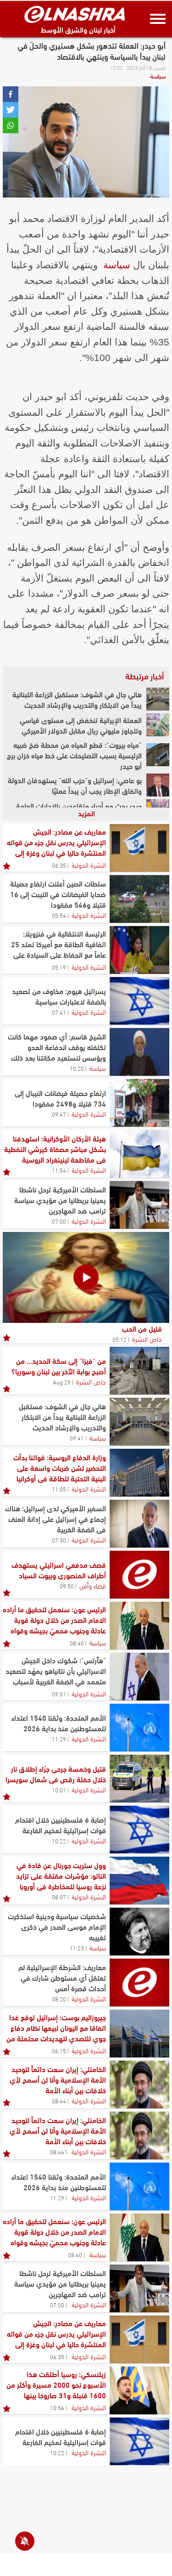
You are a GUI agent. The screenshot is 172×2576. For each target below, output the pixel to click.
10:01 (59, 1790)
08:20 (59, 1999)
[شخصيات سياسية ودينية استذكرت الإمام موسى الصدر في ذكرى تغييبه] (139, 1932)
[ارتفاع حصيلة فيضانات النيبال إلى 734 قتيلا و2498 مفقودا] (139, 1103)
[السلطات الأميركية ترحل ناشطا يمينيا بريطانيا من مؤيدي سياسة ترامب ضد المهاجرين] (139, 1205)
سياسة (158, 76)
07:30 (59, 1540)
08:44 (59, 2101)
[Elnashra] (75, 14)
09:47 (59, 1114)
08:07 (59, 1897)
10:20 (77, 1068)
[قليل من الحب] (86, 1277)
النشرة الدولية (89, 864)
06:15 (59, 2051)
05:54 (59, 915)
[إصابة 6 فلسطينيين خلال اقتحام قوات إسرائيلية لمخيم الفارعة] (139, 1830)
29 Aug (62, 1382)
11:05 (59, 1489)
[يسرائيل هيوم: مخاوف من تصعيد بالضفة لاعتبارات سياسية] (139, 1001)
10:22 (59, 1841)
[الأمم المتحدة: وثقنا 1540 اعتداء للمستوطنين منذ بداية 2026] (139, 1728)
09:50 (67, 1586)
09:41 (77, 1438)
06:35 (59, 865)
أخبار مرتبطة (144, 676)
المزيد (86, 813)
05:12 (119, 1339)
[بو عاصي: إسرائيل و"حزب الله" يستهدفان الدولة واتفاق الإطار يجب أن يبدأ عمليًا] (158, 785)
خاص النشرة (147, 1339)
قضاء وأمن (93, 1585)
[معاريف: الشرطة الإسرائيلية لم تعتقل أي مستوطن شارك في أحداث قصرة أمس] (139, 1983)
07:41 (59, 1012)
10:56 (57, 2407)
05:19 (59, 967)
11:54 (59, 1170)
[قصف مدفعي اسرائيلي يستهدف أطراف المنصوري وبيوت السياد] (139, 1575)
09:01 (59, 1694)
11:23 (77, 1948)
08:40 (77, 1643)
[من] (139, 1371)
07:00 (59, 1221)
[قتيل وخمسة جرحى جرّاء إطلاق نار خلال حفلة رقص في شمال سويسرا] (139, 1779)
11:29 (59, 1739)
